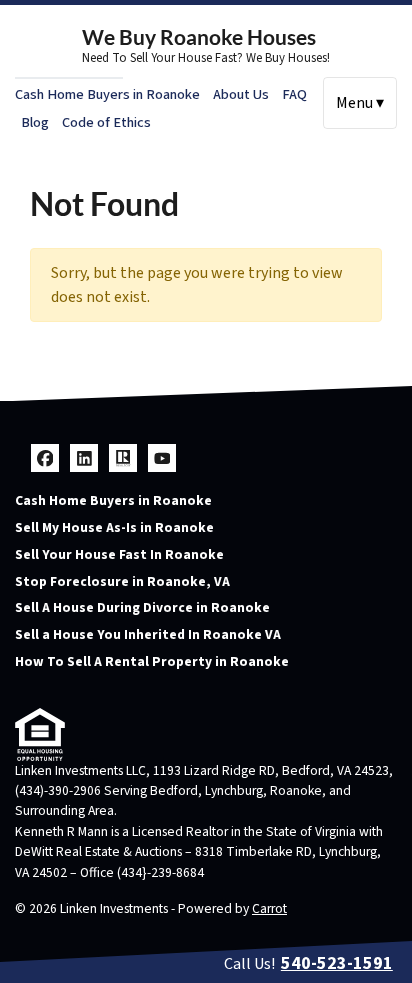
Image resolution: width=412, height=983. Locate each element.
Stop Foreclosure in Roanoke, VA (122, 581)
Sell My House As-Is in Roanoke (114, 527)
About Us (241, 94)
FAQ (294, 94)
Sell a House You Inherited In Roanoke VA (148, 634)
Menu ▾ (360, 103)
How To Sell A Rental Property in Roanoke (152, 661)
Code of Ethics (106, 122)
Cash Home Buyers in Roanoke (107, 94)
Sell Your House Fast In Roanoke (119, 554)
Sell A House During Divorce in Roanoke (142, 607)
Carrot (269, 908)
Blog (35, 122)
